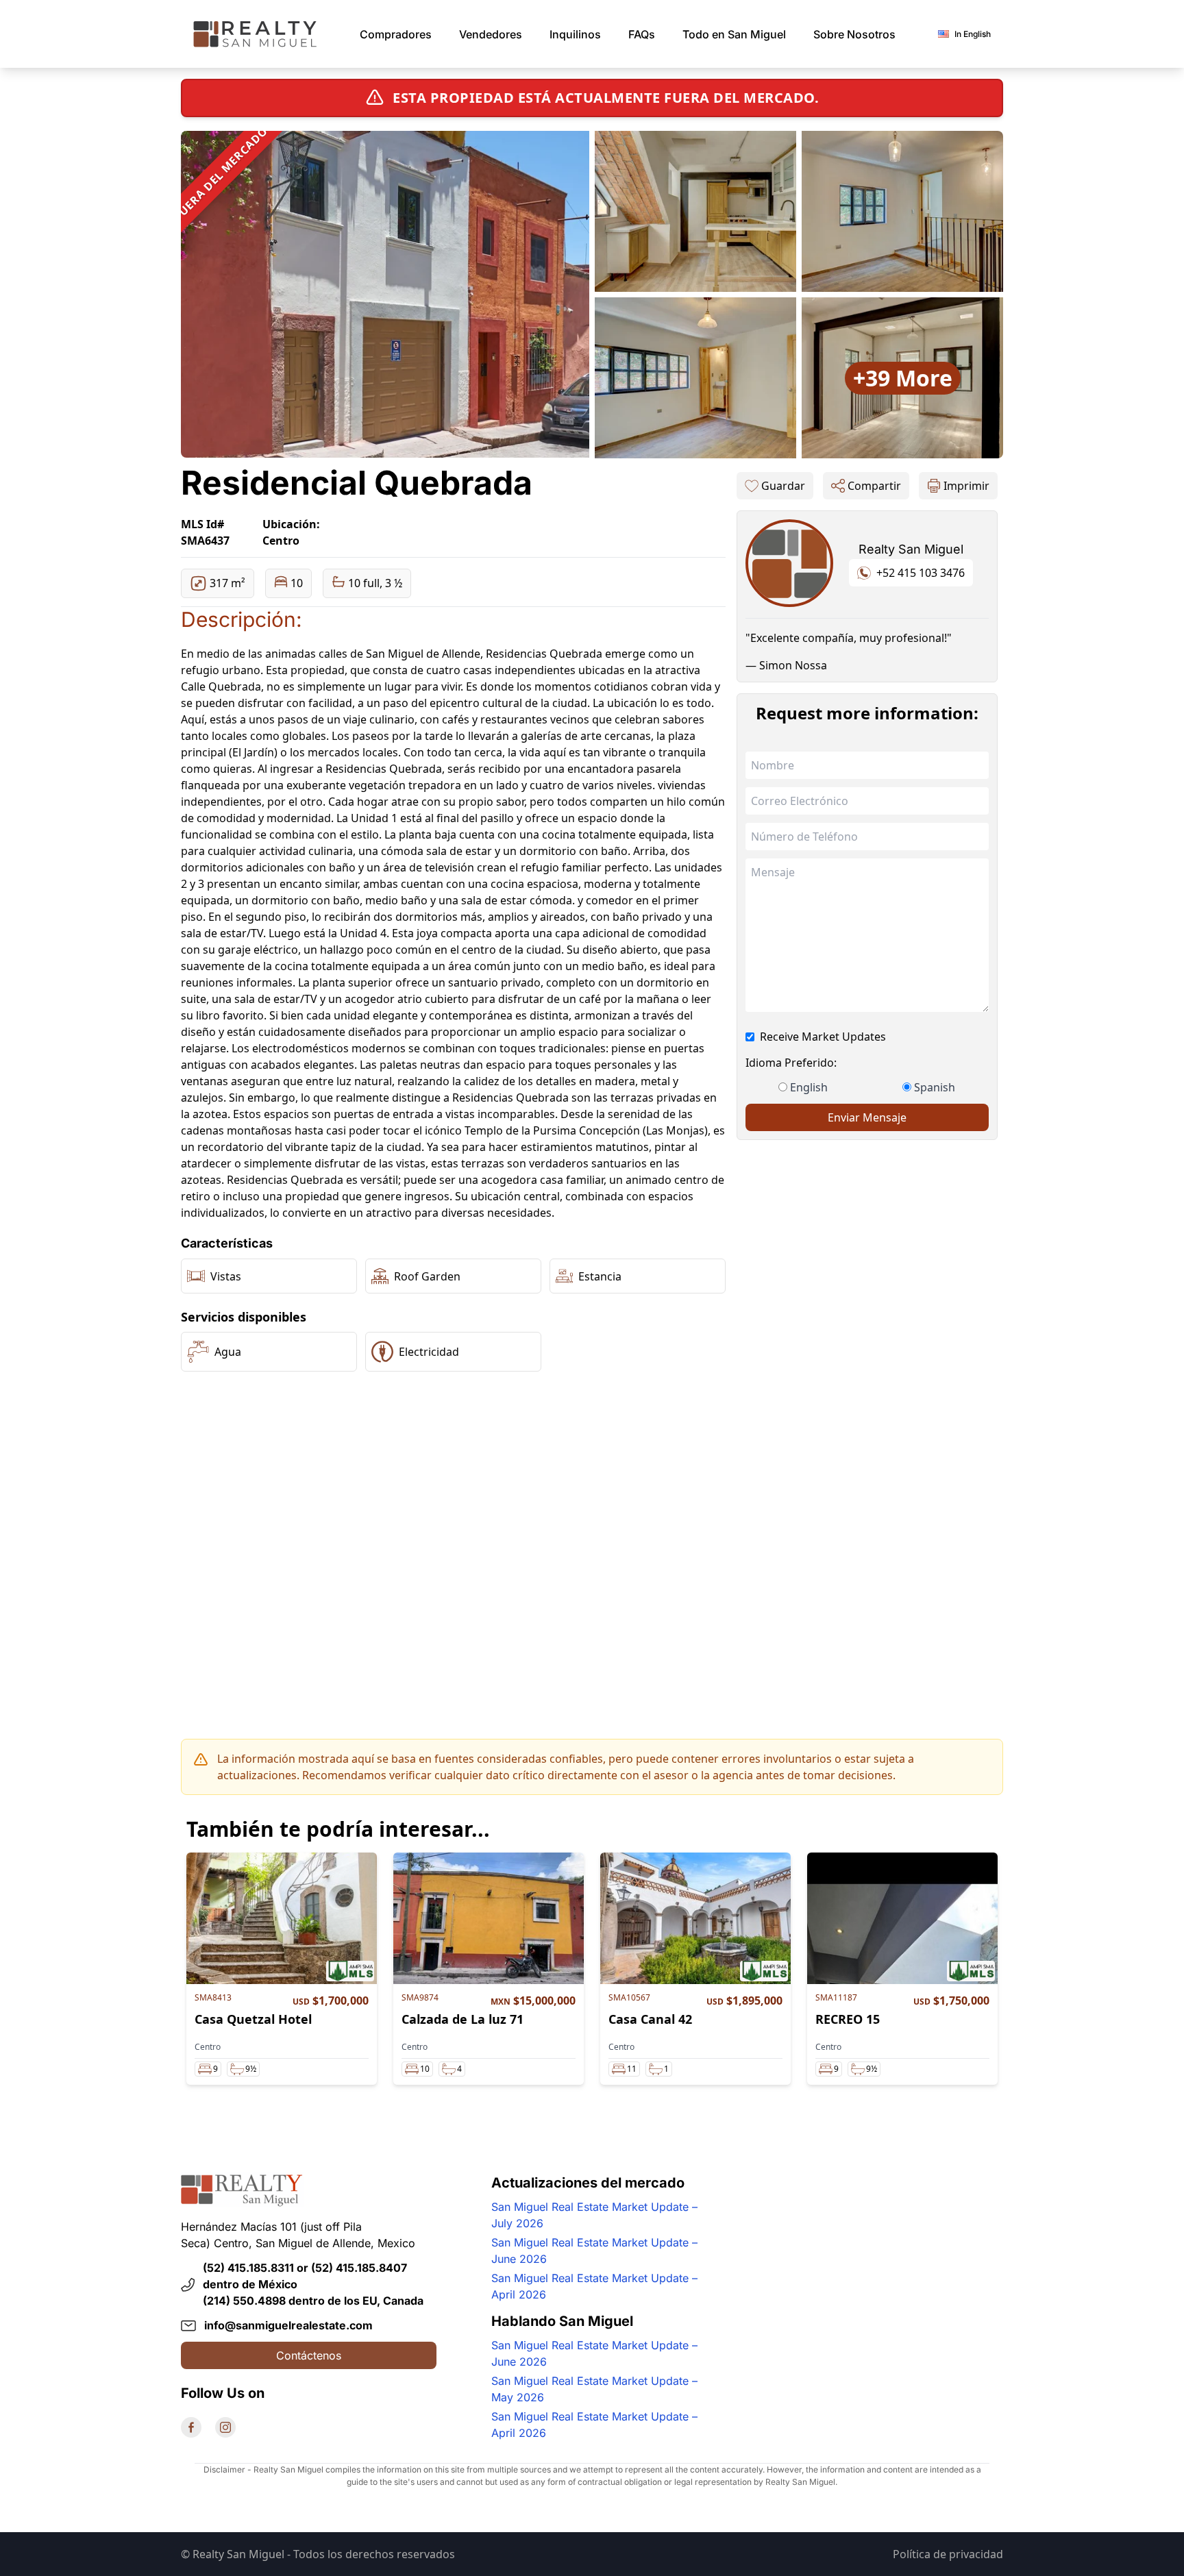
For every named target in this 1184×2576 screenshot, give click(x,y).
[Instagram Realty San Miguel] (225, 2427)
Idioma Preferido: (791, 1063)
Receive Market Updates (823, 1037)
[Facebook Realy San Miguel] (191, 2427)
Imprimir (966, 486)
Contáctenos (309, 2355)
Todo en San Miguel (734, 34)
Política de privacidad (948, 2554)
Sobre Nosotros (854, 34)
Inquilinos (575, 34)
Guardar (783, 486)
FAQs (642, 34)
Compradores (396, 34)
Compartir (874, 486)
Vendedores (491, 34)
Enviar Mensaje (867, 1117)
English (809, 1087)
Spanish (935, 1087)
